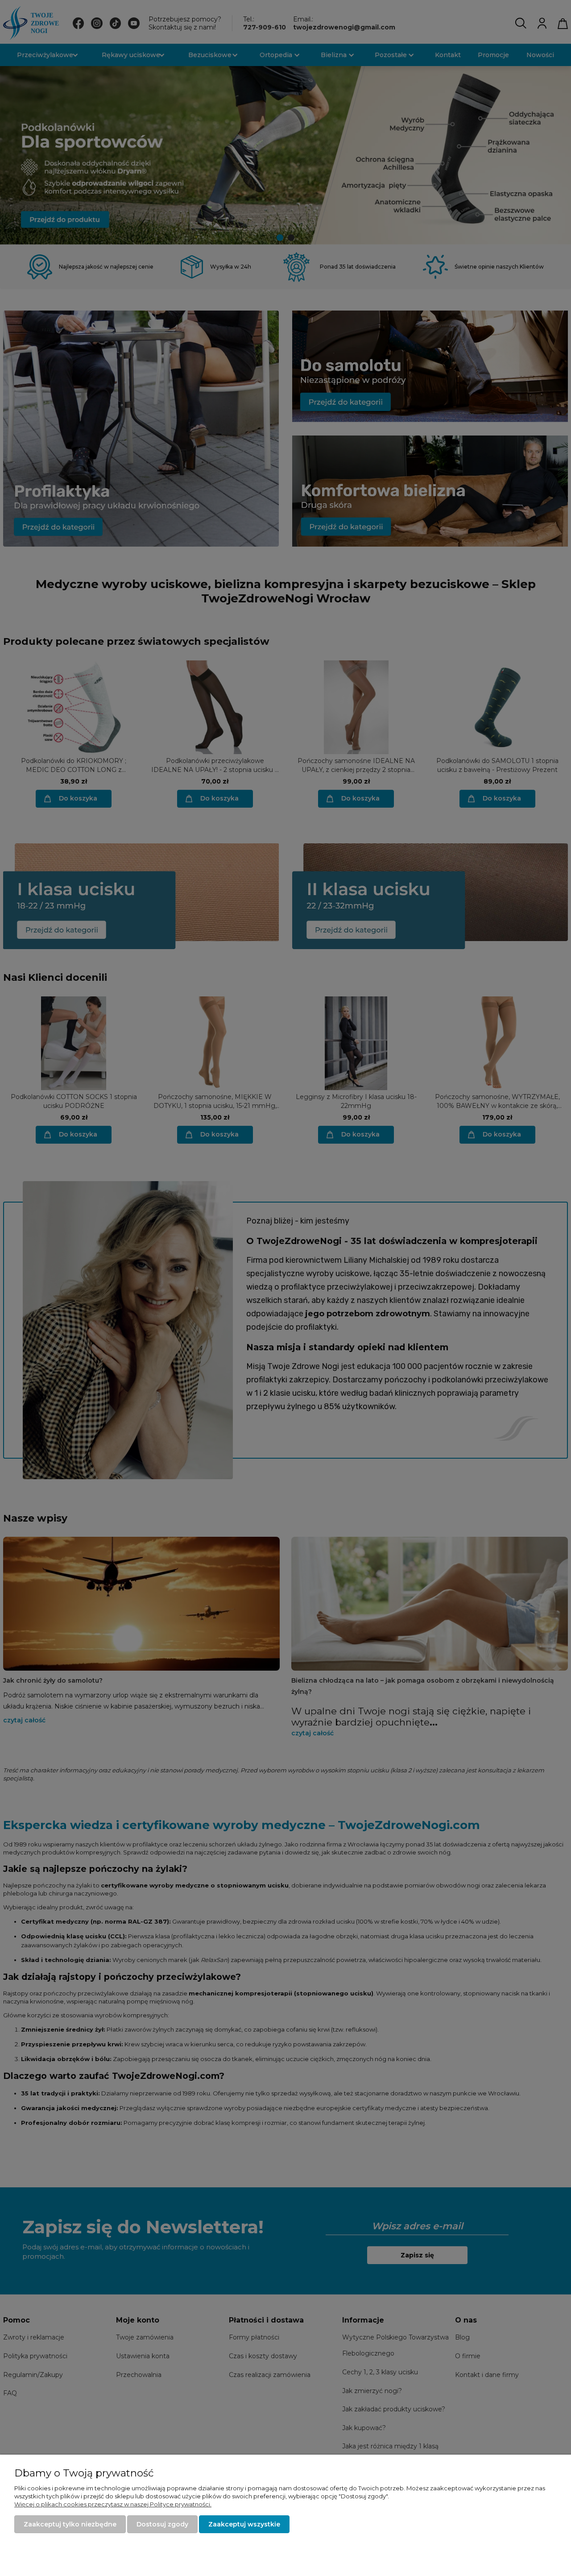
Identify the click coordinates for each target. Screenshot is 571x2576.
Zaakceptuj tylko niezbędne (70, 2524)
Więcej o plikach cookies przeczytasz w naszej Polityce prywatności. (113, 2504)
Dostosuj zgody (162, 2524)
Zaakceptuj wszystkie (244, 2524)
